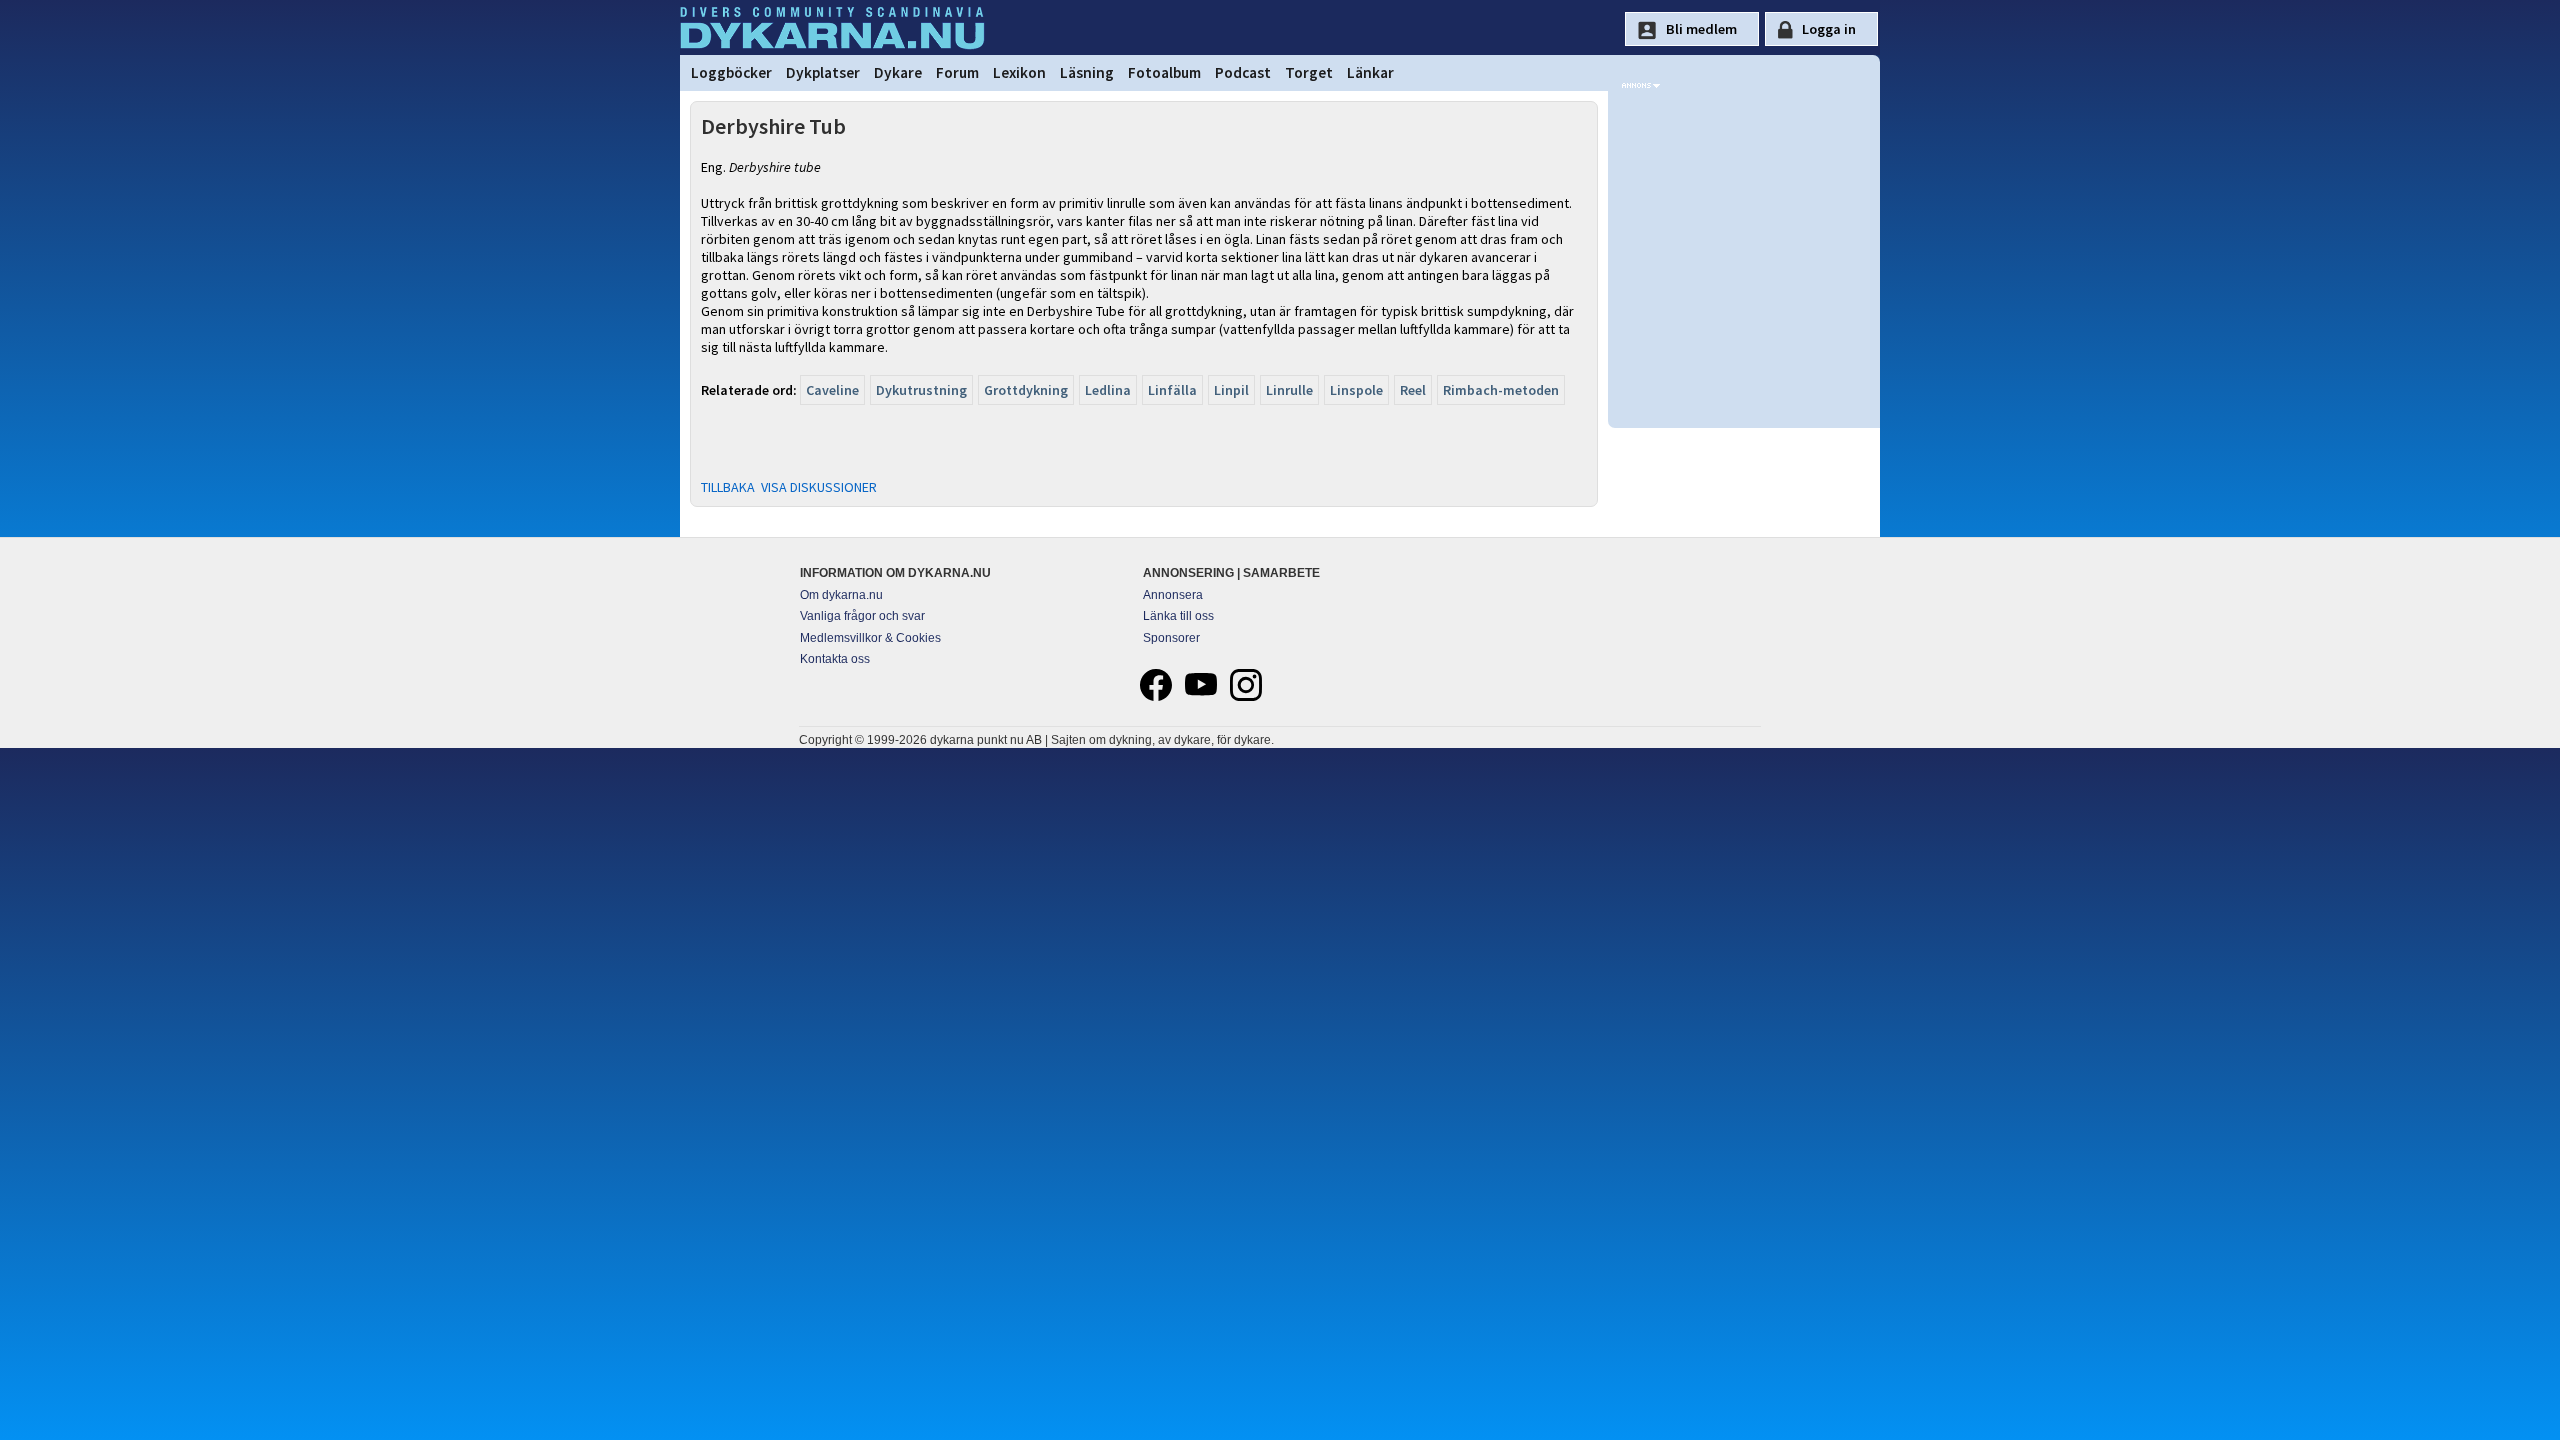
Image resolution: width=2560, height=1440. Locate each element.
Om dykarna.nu (841, 595)
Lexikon (1019, 72)
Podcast (1243, 72)
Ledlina (1108, 390)
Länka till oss (1178, 616)
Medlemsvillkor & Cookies (870, 638)
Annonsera (1173, 595)
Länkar (1370, 72)
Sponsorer (1171, 638)
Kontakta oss (835, 659)
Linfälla (1172, 390)
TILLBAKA (728, 487)
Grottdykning (1026, 390)
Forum (957, 72)
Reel (1413, 390)
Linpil (1231, 390)
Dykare (898, 72)
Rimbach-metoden (1501, 390)
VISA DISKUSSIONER (819, 487)
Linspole (1356, 390)
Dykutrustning (921, 390)
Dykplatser (823, 72)
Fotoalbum (1164, 72)
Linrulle (1289, 390)
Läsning (1087, 72)
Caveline (832, 390)
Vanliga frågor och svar (862, 616)
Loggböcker (731, 72)
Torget (1309, 72)
